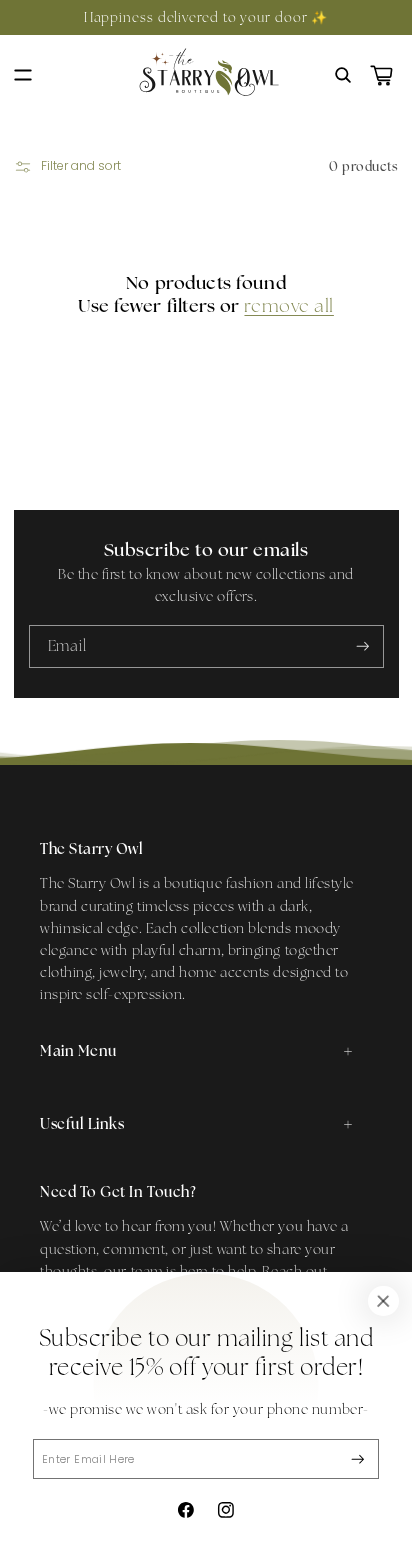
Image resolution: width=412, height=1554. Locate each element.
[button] (23, 76)
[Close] (383, 1301)
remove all (288, 305)
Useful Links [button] (82, 1123)
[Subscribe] (358, 1459)
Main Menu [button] (78, 1050)
